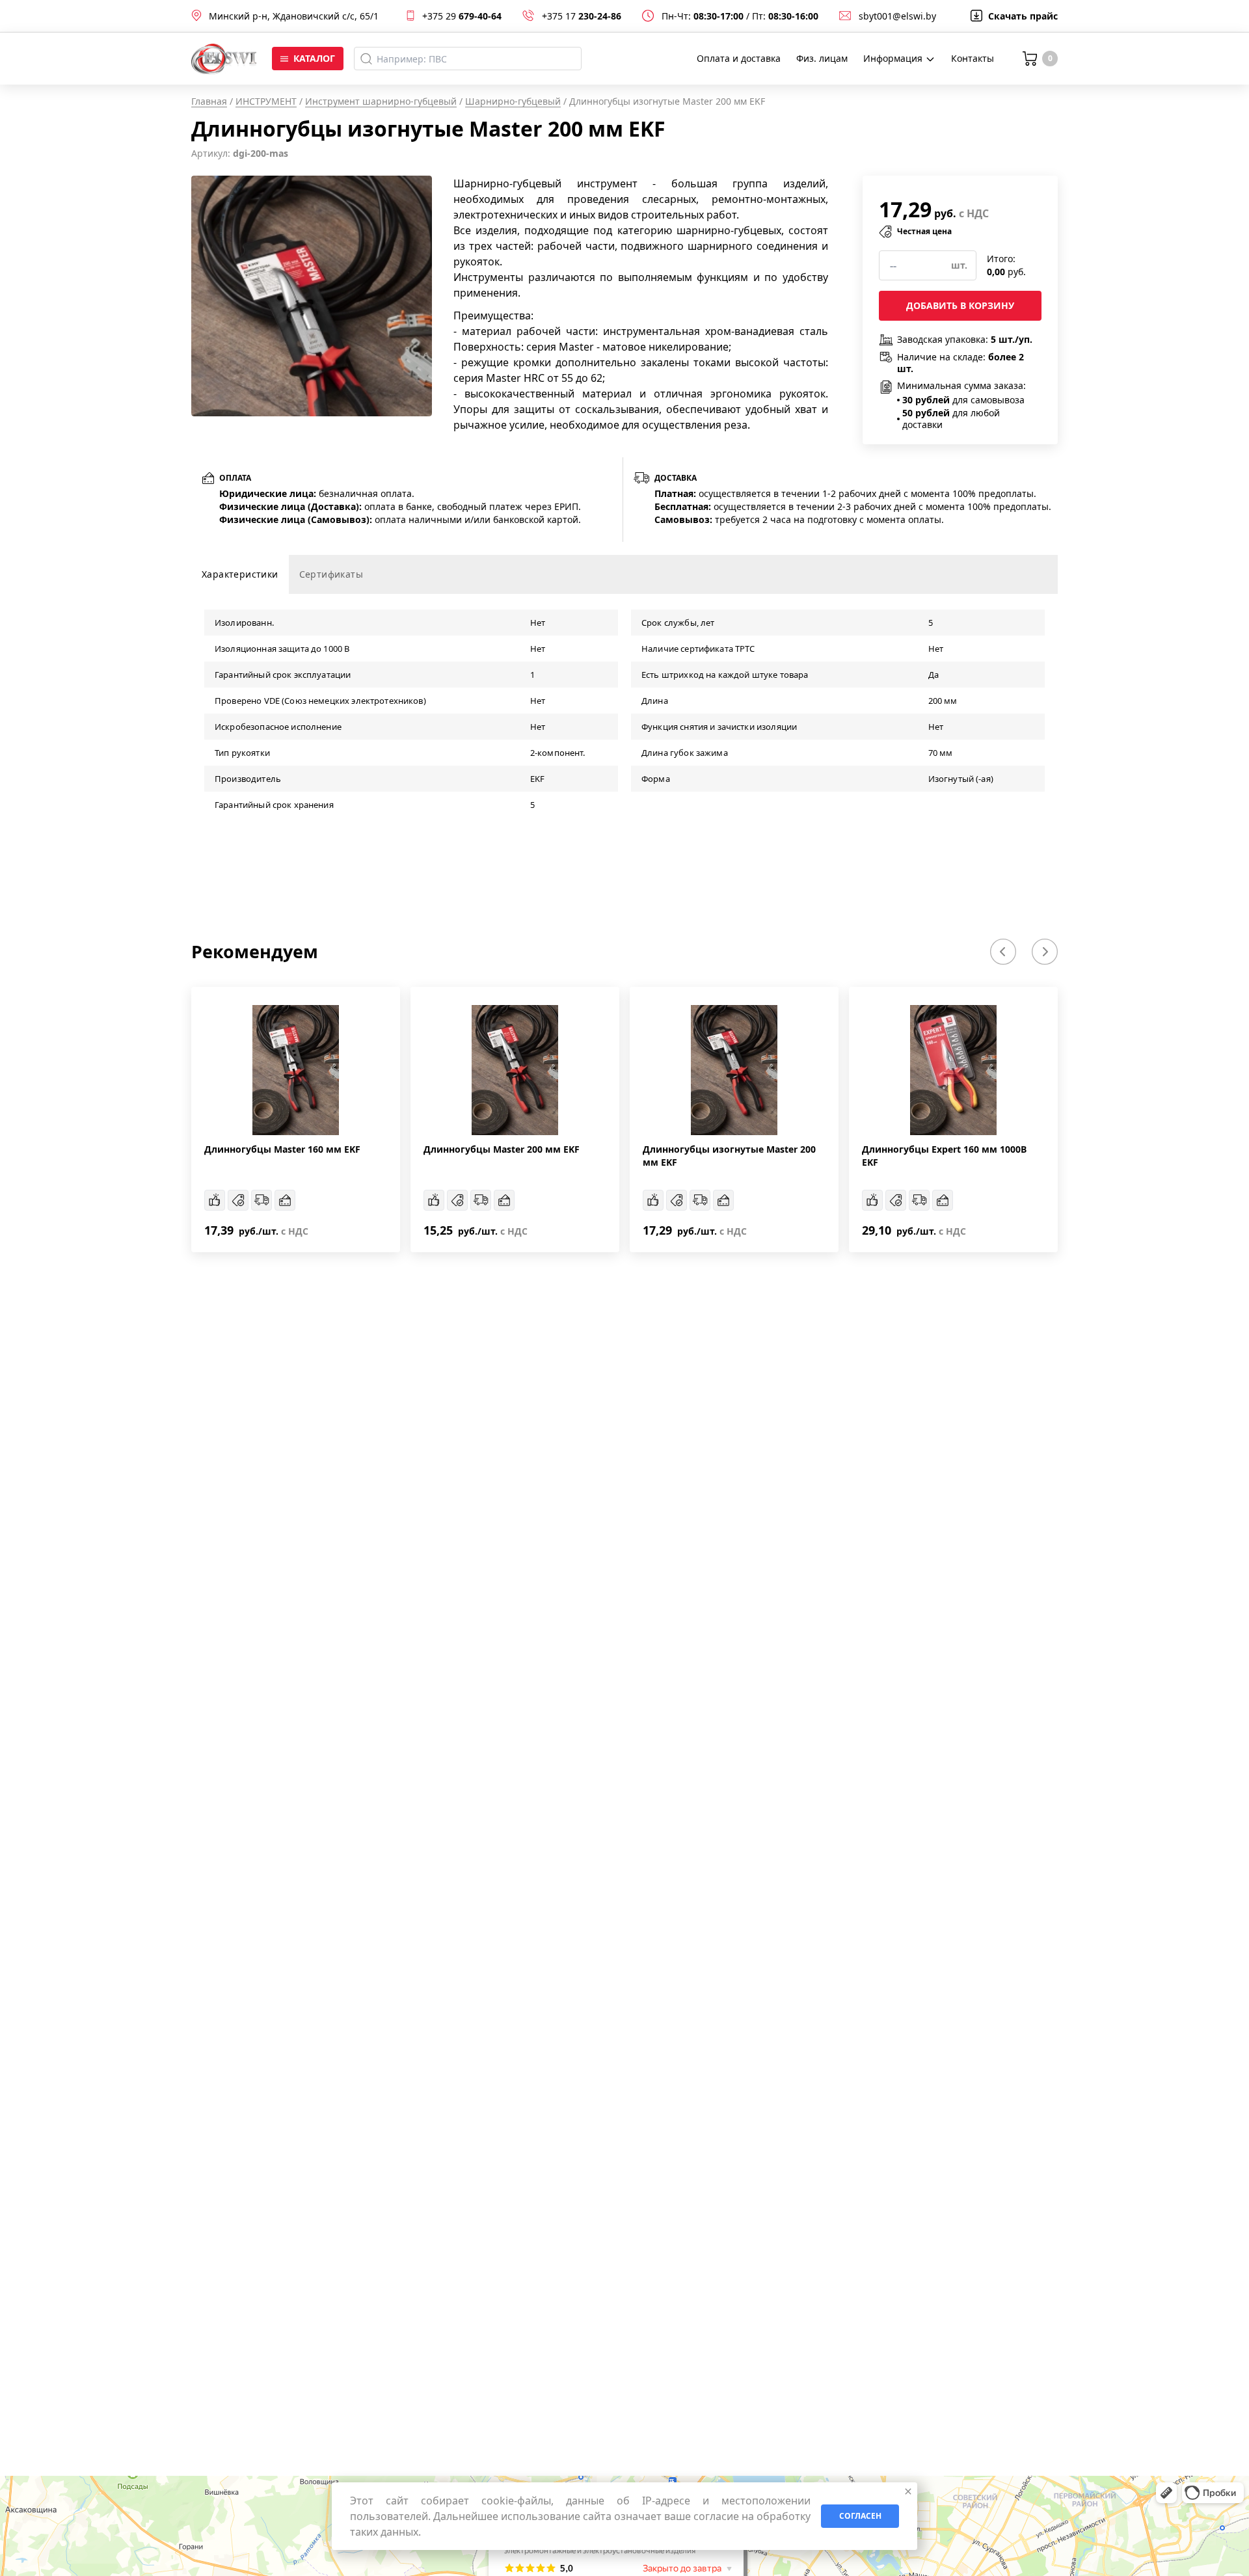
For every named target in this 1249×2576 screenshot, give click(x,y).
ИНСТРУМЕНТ (266, 101)
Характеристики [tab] (240, 574)
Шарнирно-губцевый (513, 101)
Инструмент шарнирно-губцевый (381, 101)
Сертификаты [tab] (331, 574)
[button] (1003, 952)
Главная (209, 101)
